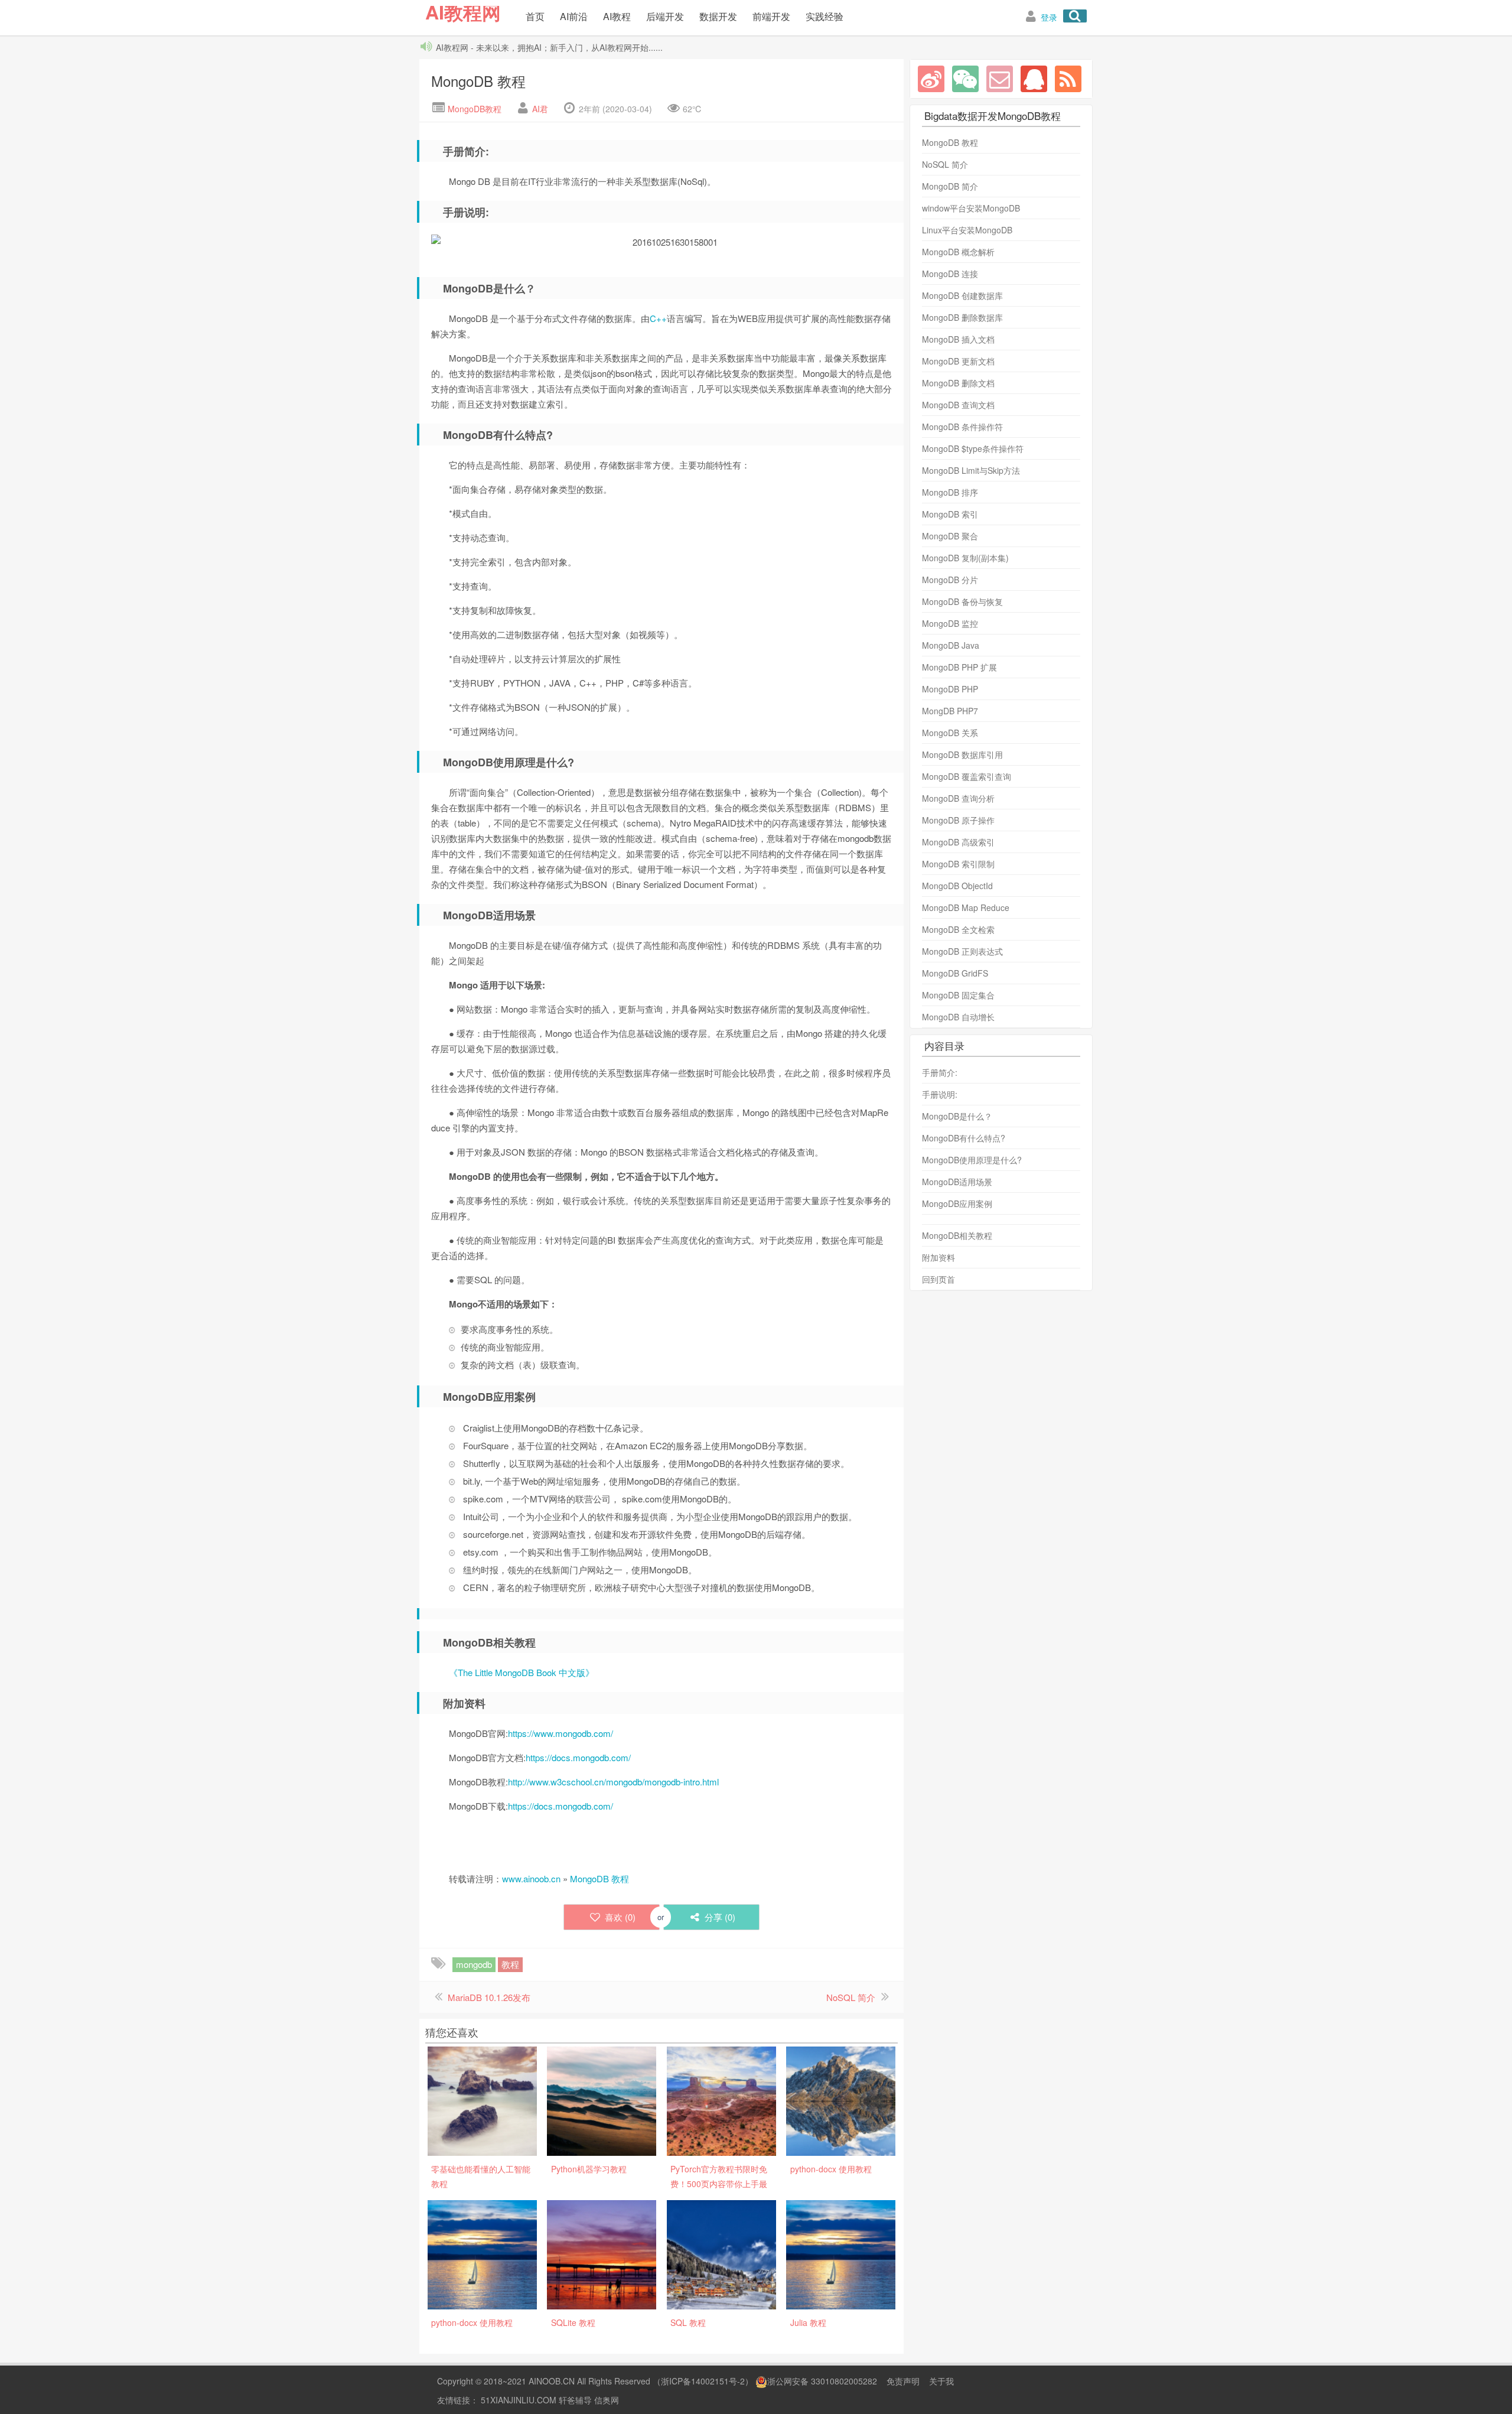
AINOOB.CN (552, 2381)
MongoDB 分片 (950, 580)
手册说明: (940, 1094)
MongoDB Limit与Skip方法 (971, 470)
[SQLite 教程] (602, 2253)
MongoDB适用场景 (957, 1182)
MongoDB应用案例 (957, 1203)
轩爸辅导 (575, 2400)
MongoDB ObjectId (957, 886)
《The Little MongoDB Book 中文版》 (522, 1672)
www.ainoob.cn (531, 1878)
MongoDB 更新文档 (958, 361)
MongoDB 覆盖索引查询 (967, 776)
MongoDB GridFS (955, 973)
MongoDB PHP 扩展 (959, 667)
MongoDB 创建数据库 (962, 295)
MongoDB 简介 (950, 186)
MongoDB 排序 (950, 492)
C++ (658, 318)
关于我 (941, 2381)
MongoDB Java (951, 645)
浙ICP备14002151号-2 (703, 2381)
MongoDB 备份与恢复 (962, 601)
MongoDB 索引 (950, 514)
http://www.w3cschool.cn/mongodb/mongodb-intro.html (613, 1782)
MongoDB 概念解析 (958, 252)
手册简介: (940, 1072)
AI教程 (617, 16)
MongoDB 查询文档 (958, 405)
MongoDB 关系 (950, 733)
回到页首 (939, 1279)
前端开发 (771, 16)
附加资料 (939, 1257)
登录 (1049, 17)
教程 (510, 1964)
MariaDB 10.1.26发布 (489, 1997)
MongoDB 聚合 (950, 536)
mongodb (474, 1964)
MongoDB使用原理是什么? (972, 1160)
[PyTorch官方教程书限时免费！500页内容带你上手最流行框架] (721, 2100)
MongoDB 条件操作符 (962, 427)
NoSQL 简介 (851, 1997)
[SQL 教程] (721, 2253)
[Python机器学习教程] (602, 2100)
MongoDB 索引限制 (958, 864)
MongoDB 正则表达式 (962, 951)
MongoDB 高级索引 (958, 842)
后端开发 (665, 16)
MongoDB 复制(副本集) (965, 558)
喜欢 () (620, 1917)
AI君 (540, 109)
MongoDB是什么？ (957, 1116)
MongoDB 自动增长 (958, 1017)
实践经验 (825, 16)
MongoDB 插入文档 (958, 339)
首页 (535, 16)
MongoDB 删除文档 (958, 383)
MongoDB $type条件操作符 (973, 448)
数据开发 (718, 16)
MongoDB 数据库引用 (962, 754)
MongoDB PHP (950, 689)
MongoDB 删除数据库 (962, 317)
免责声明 (903, 2381)
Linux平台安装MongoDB (967, 230)
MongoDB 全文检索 (958, 929)
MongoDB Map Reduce (966, 907)
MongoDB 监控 (950, 623)
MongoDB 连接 (950, 274)
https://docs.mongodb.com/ (578, 1757)
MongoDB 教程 (478, 81)
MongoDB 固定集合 (958, 995)
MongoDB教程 (473, 109)
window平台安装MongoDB (971, 208)
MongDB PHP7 (950, 711)
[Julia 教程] (841, 2253)
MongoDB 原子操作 (958, 820)
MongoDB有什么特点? (964, 1138)
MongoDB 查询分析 (958, 798)
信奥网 (607, 2400)
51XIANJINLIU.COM (519, 2400)
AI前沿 (574, 16)
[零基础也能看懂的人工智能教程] (482, 2100)
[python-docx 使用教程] (841, 2100)
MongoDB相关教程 (957, 1235)
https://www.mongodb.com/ (561, 1733)
